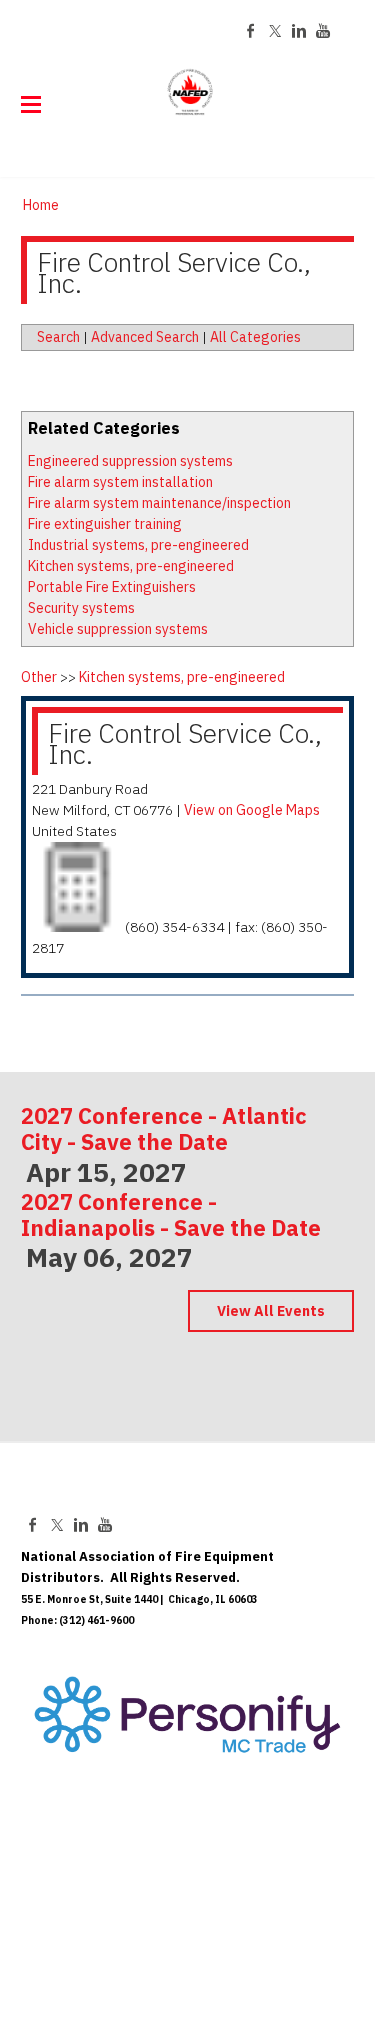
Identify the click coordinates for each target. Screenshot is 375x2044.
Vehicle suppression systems (118, 629)
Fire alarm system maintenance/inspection (159, 503)
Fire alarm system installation (120, 482)
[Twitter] (275, 31)
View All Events (271, 1311)
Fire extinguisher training (105, 524)
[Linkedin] (299, 31)
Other (39, 677)
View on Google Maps (252, 810)
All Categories (255, 337)
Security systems (81, 608)
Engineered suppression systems (130, 461)
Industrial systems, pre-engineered (138, 545)
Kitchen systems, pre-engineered (131, 566)
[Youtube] (323, 31)
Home (41, 205)
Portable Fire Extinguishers (112, 587)
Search (58, 337)
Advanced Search (145, 337)
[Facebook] (251, 31)
